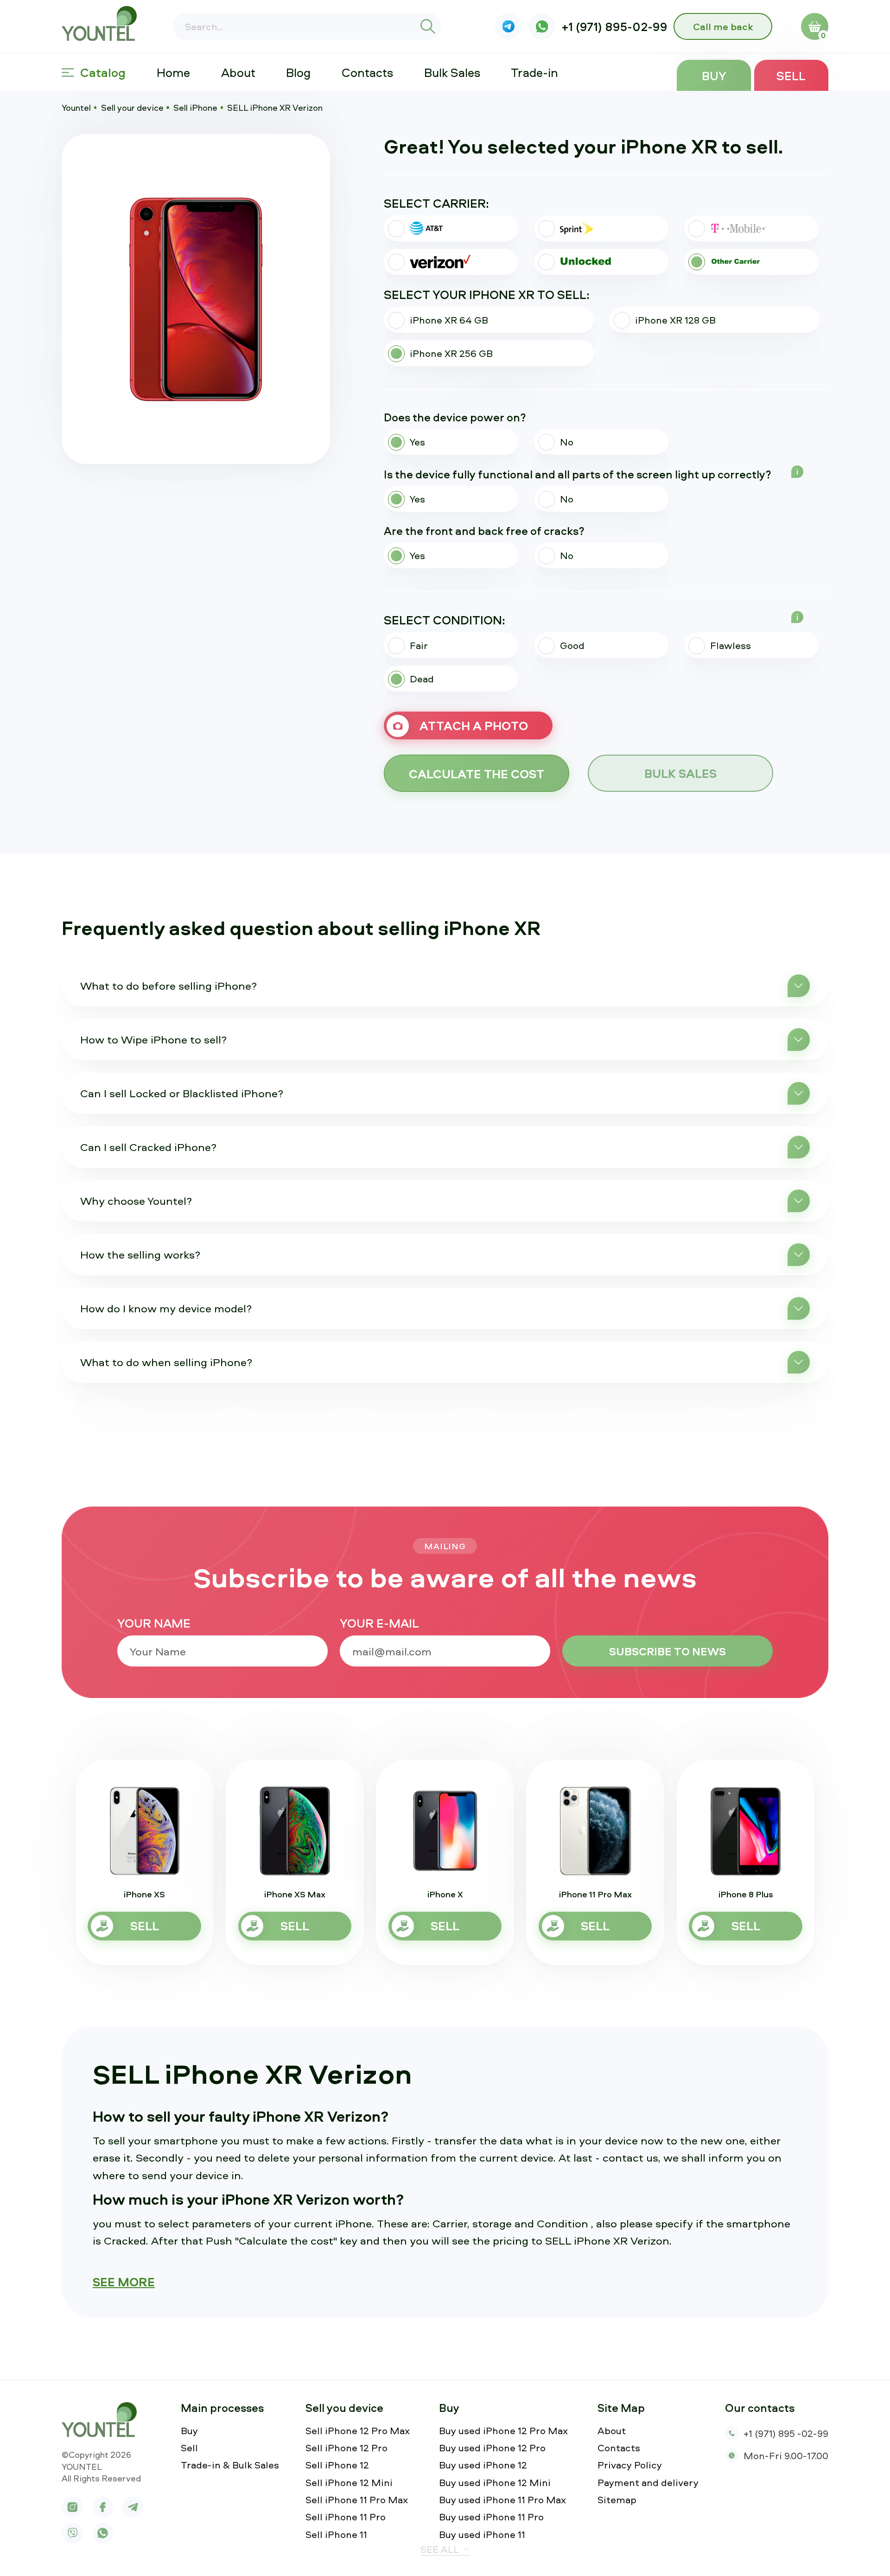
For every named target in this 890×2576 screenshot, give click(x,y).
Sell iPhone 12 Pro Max (358, 2431)
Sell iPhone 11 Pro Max (357, 2500)
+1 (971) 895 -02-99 (786, 2433)
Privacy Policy (630, 2465)
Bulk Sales (452, 72)
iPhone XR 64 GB (449, 320)
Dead (422, 679)
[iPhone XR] (196, 299)
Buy (714, 76)
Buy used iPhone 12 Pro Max (503, 2431)
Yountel (76, 108)
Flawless (731, 645)
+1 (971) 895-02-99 (615, 27)
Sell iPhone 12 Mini (349, 2483)
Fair (419, 645)
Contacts (367, 72)
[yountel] (103, 2420)
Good (572, 645)
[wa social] (542, 27)
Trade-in (534, 72)
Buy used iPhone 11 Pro (491, 2517)
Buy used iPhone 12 (483, 2465)
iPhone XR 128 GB (675, 320)
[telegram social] (133, 2507)
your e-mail (379, 1623)
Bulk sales (680, 773)
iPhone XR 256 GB (451, 353)
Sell (791, 76)
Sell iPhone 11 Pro (346, 2517)
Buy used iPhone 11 (482, 2535)
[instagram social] (72, 2507)
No (567, 442)
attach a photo (474, 725)
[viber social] (509, 27)
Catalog (103, 72)
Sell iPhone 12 (337, 2465)
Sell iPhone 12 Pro (346, 2448)
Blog (298, 72)
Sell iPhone (195, 108)
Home (173, 72)
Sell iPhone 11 (336, 2535)
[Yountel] (103, 23)
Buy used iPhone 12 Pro (492, 2448)
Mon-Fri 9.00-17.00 (786, 2455)
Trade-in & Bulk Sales (230, 2465)
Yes (417, 442)
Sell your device (132, 108)
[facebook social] (103, 2507)
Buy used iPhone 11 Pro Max (502, 2500)
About (238, 72)
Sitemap (617, 2500)
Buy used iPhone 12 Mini (495, 2483)
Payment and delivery (648, 2483)
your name (154, 1623)
